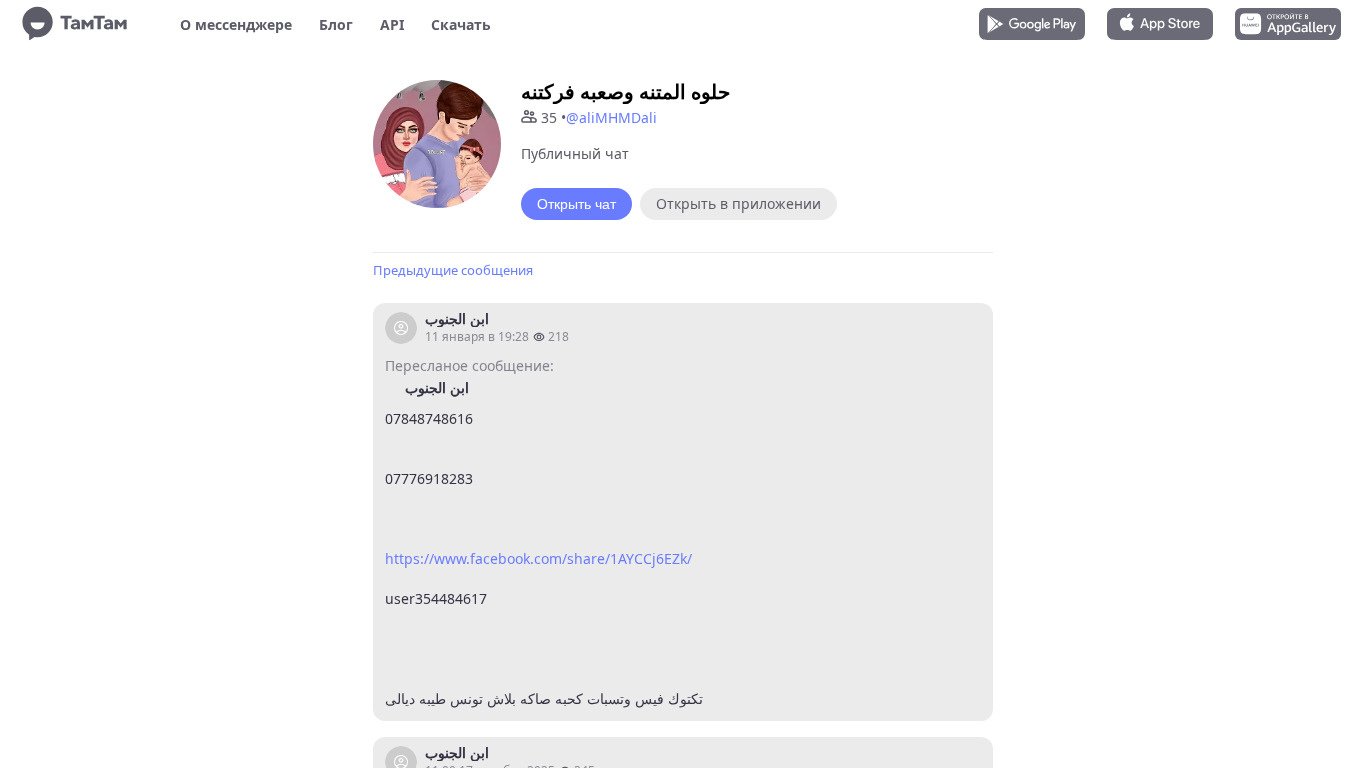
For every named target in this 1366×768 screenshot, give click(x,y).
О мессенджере (236, 24)
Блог (336, 24)
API (392, 24)
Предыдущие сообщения (453, 270)
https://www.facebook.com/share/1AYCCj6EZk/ (538, 558)
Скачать (461, 24)
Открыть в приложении (738, 203)
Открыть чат (576, 204)
